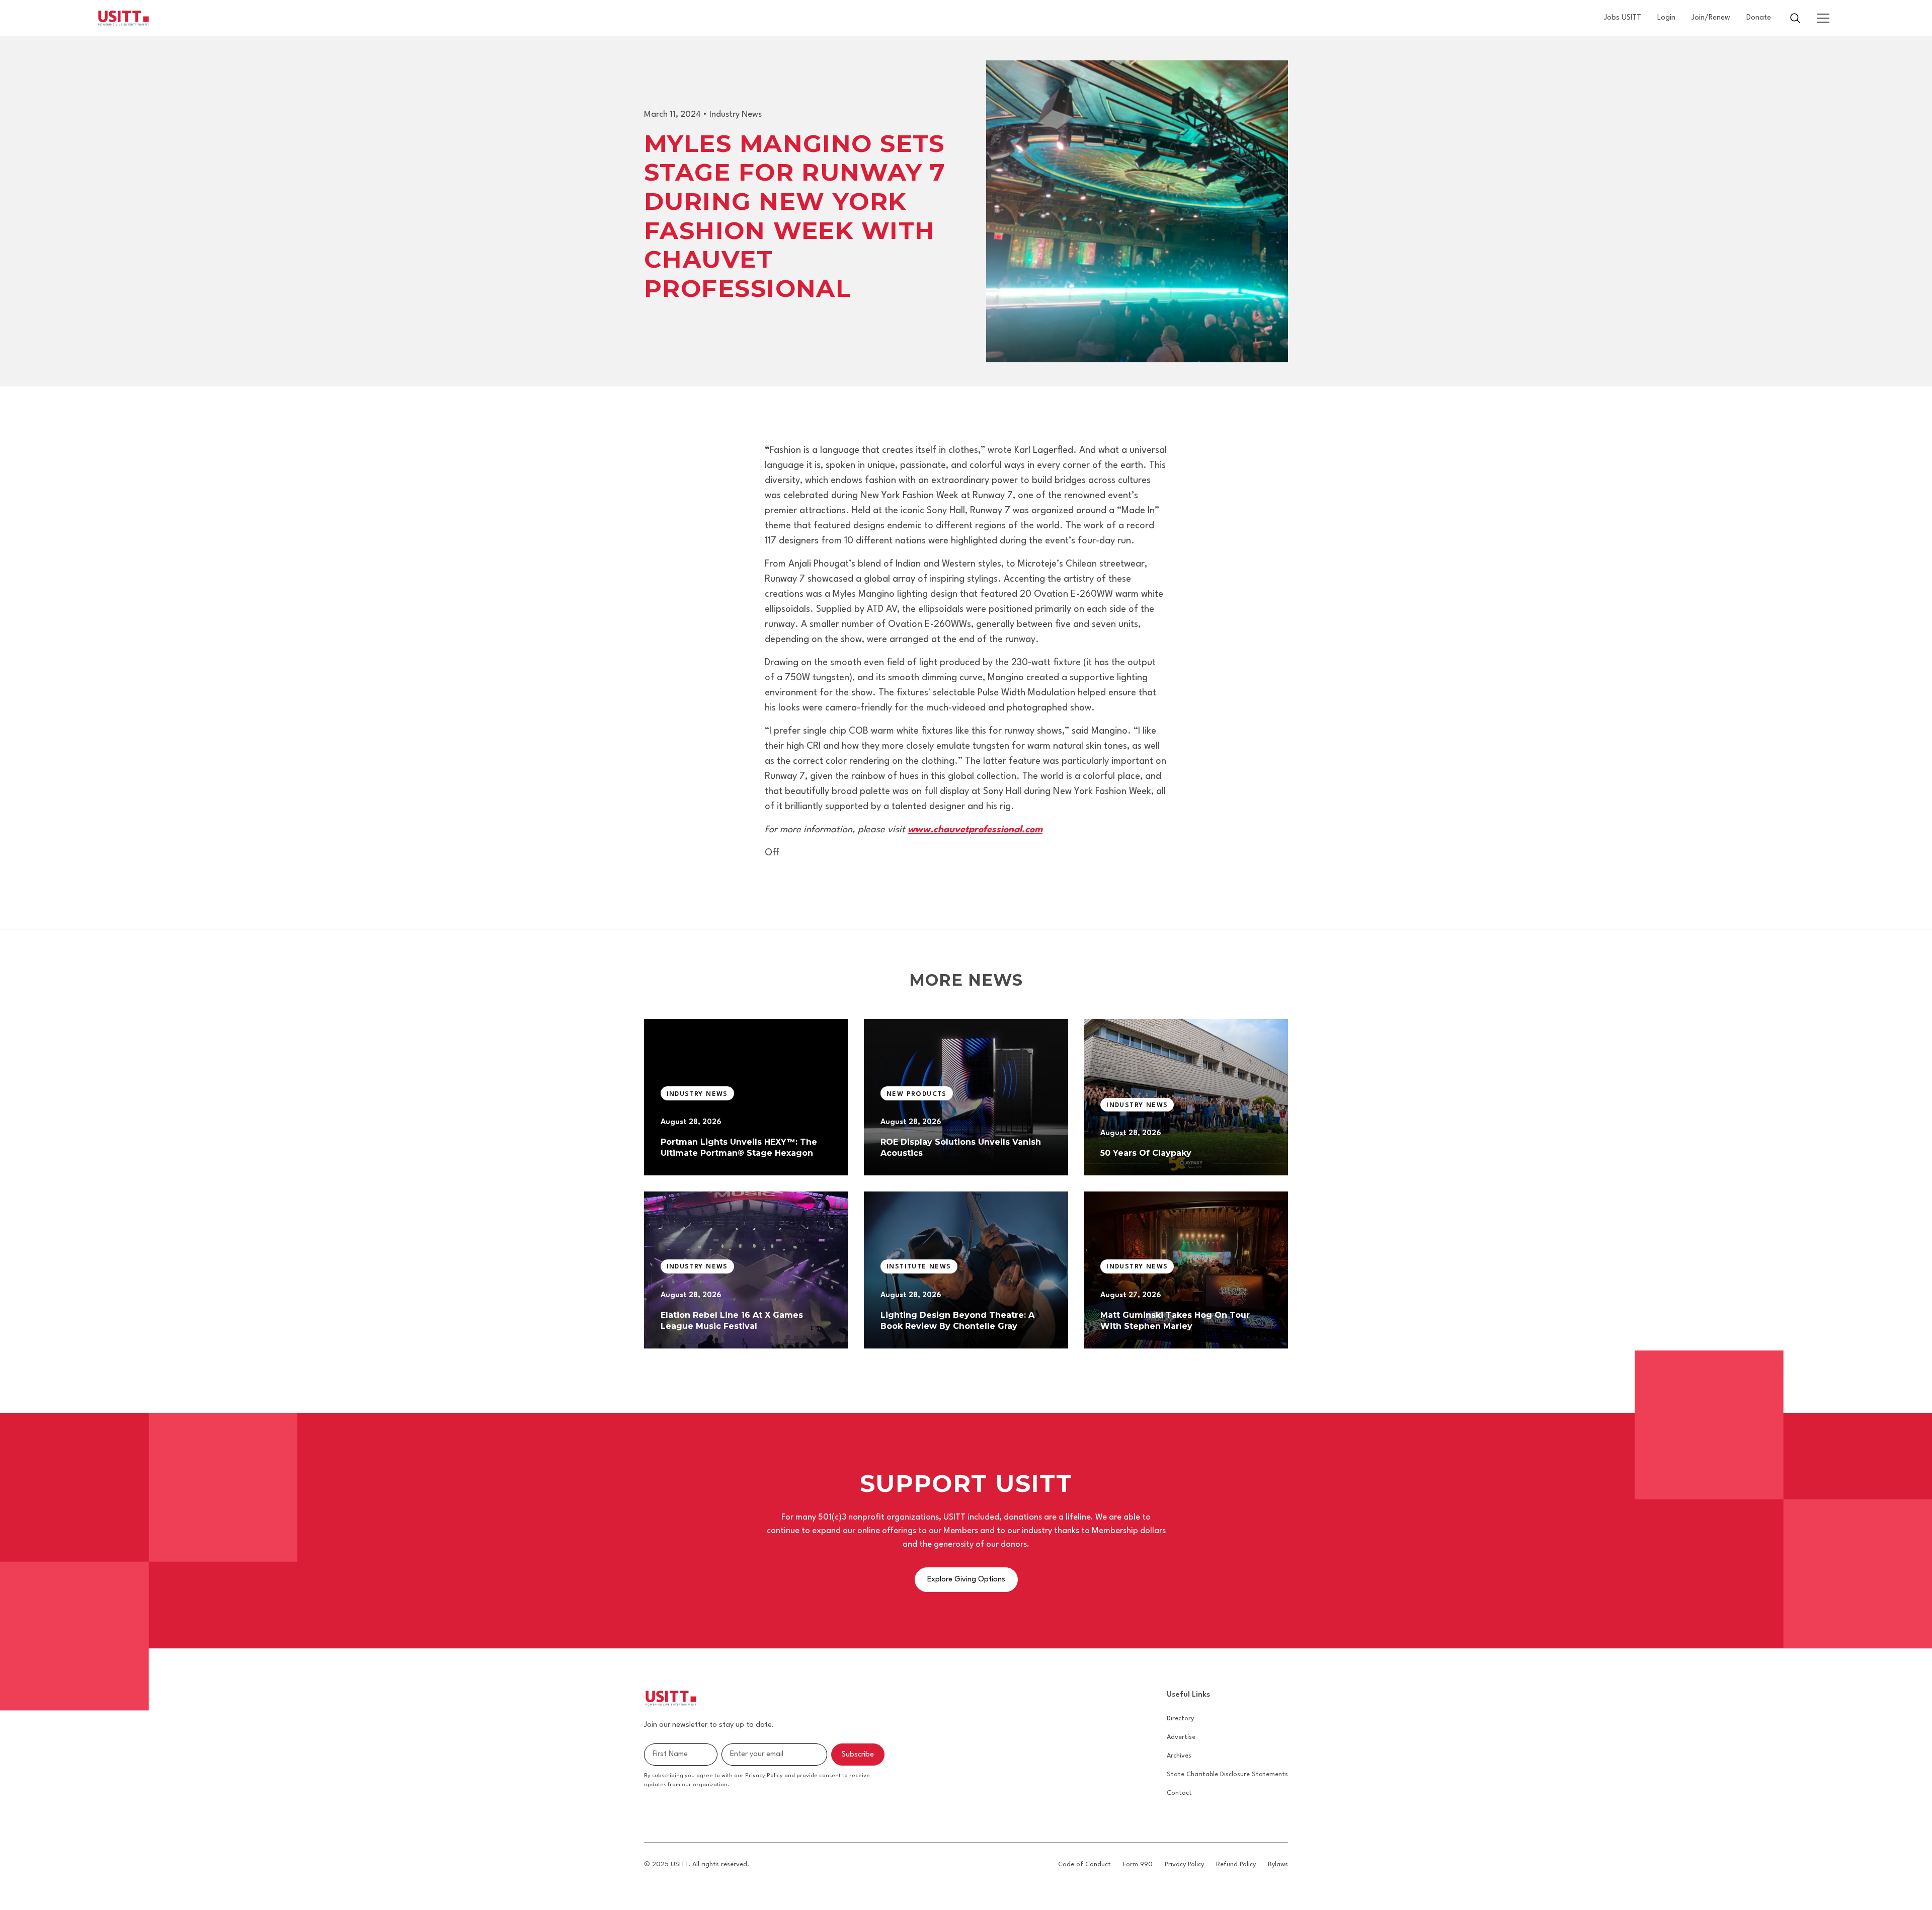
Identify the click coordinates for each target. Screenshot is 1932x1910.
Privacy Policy (1184, 1864)
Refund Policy (1236, 1864)
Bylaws (1278, 1864)
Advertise (1181, 1737)
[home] (124, 18)
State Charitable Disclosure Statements (1227, 1774)
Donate (1759, 18)
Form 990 (1138, 1864)
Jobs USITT (1623, 18)
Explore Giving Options (966, 1580)
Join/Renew (1711, 18)
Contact (1179, 1793)
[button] (1823, 18)
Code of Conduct (1084, 1864)
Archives (1179, 1756)
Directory (1180, 1719)
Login (1666, 18)
